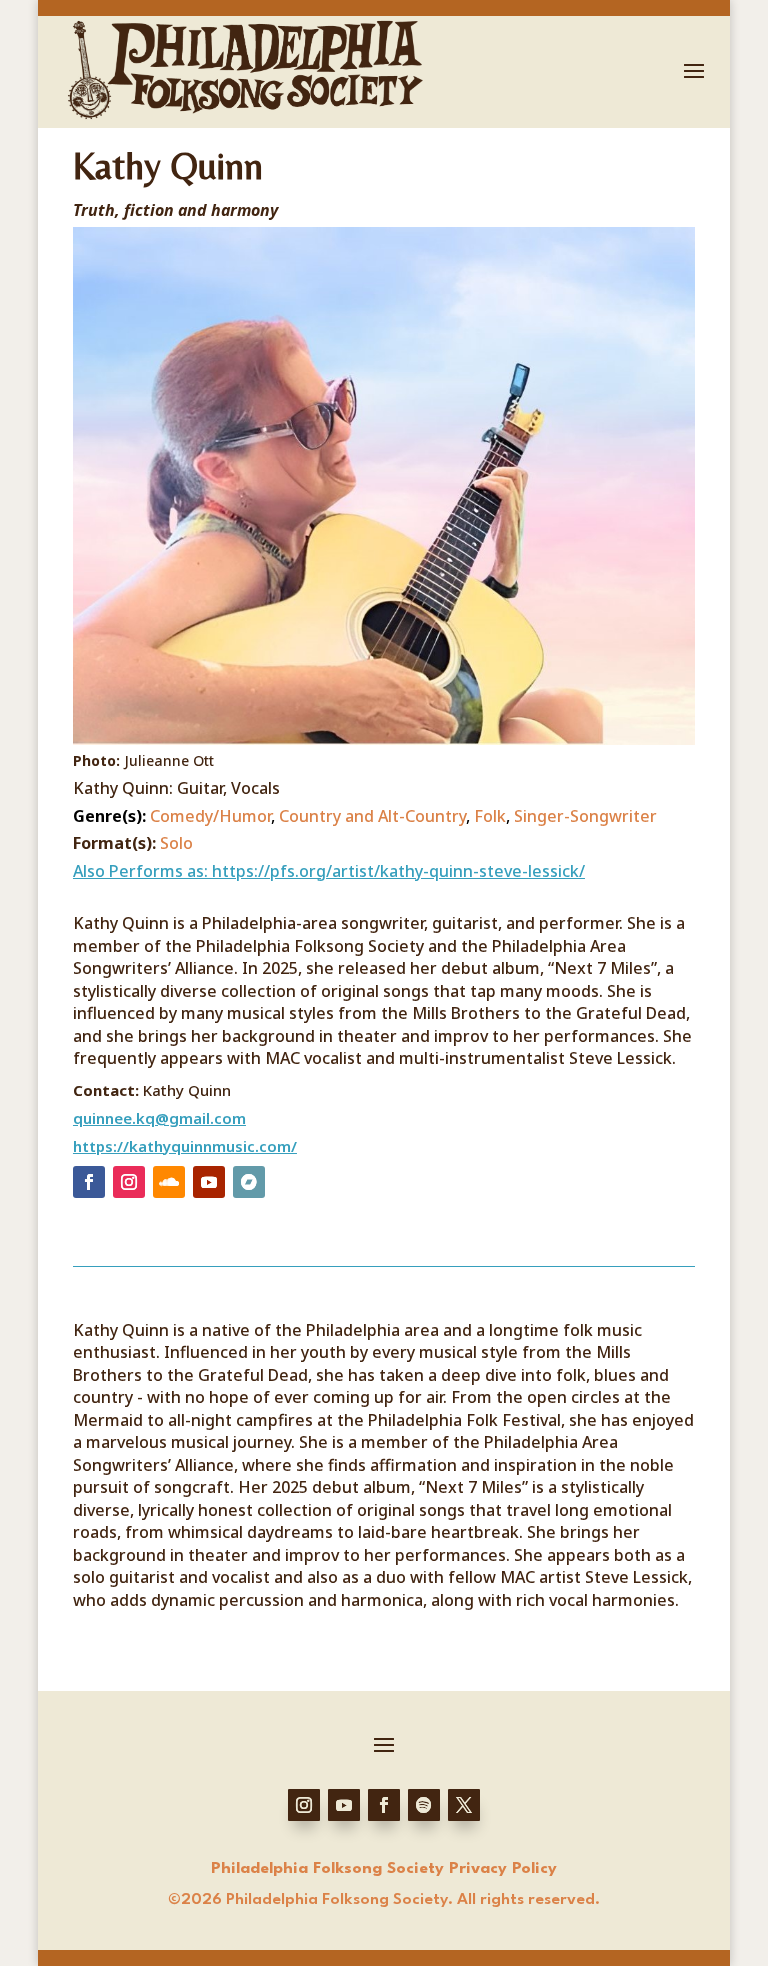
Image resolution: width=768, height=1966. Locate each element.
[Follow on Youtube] (209, 1182)
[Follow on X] (464, 1805)
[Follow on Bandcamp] (249, 1182)
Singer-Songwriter (585, 816)
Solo (176, 843)
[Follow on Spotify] (424, 1805)
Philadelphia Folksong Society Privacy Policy (384, 1869)
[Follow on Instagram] (129, 1182)
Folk (490, 816)
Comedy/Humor (210, 816)
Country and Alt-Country (372, 816)
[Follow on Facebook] (89, 1182)
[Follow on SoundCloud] (169, 1182)
